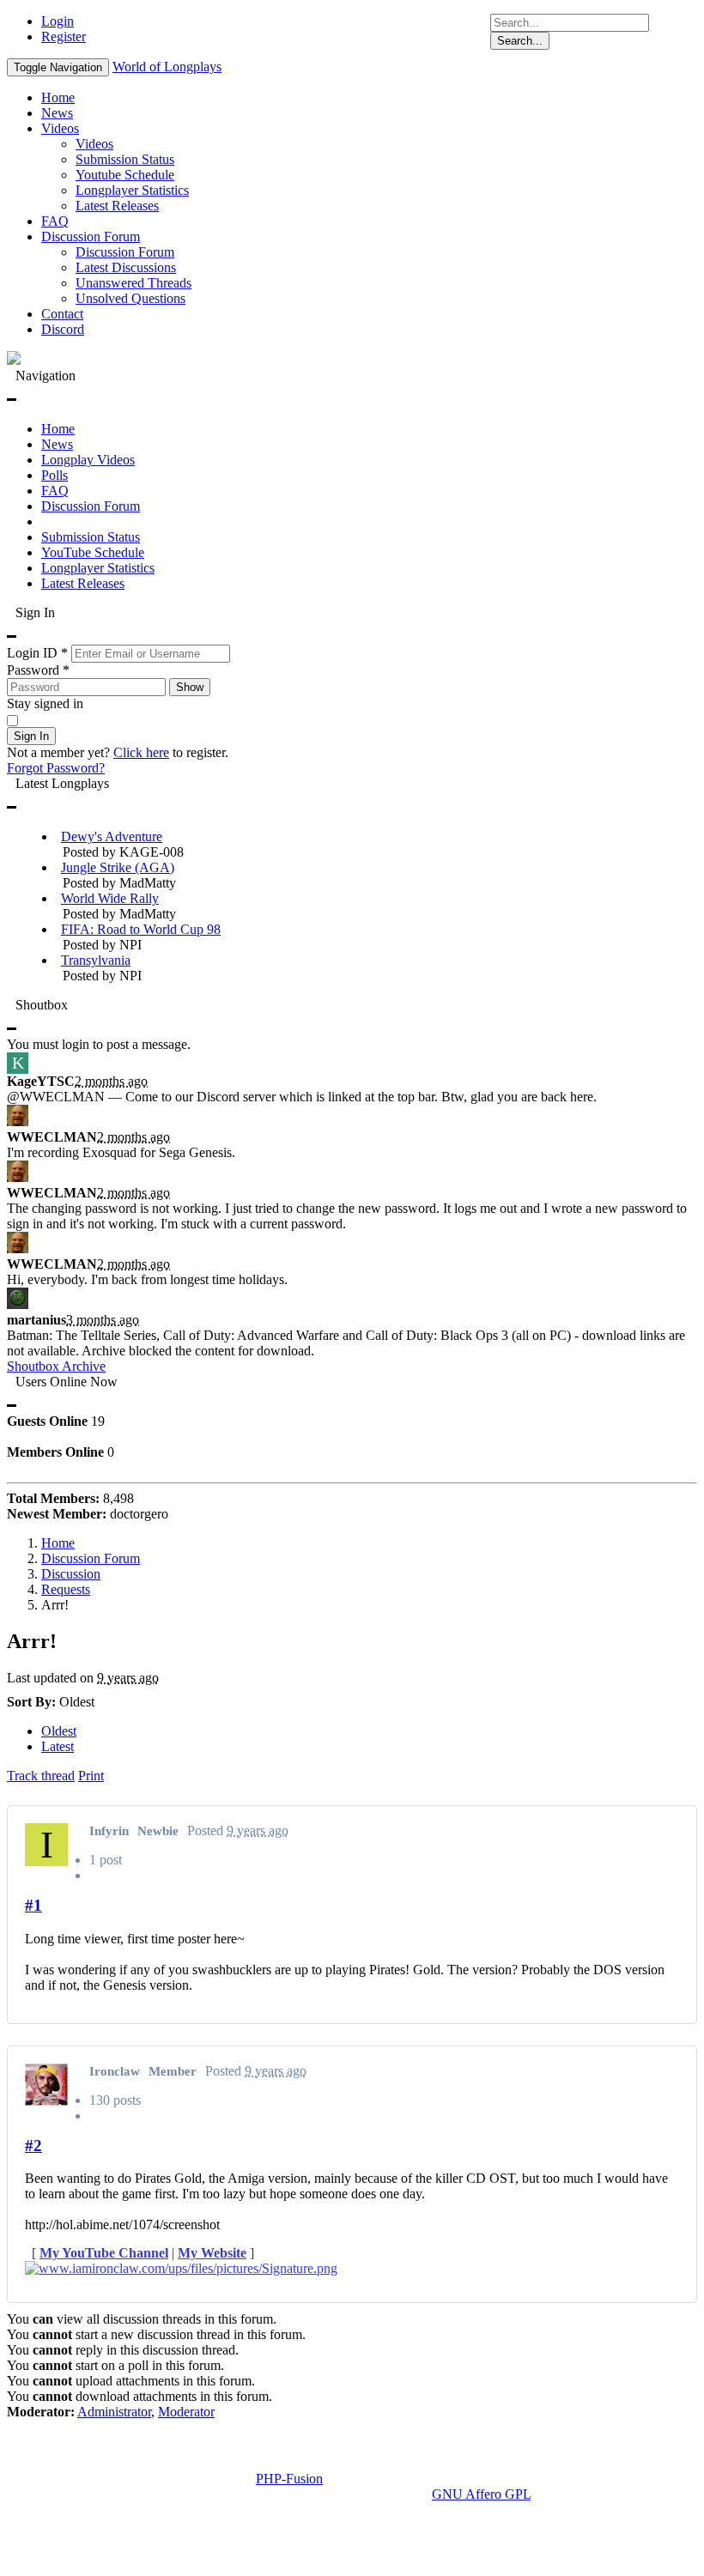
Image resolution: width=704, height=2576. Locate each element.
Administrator (114, 2412)
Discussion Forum (91, 236)
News (57, 113)
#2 (33, 2146)
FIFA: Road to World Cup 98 (141, 929)
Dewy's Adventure (112, 836)
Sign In (31, 736)
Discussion (71, 1574)
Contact (62, 314)
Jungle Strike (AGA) (118, 867)
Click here (141, 752)
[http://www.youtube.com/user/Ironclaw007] (352, 2269)
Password (38, 670)
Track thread (41, 1776)
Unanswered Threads (134, 283)
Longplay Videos (88, 460)
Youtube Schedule (125, 175)
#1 (33, 1905)
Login (58, 21)
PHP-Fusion (289, 2479)
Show (190, 687)
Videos (60, 128)
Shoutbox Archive (56, 1366)
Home (58, 97)
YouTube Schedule (93, 552)
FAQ (55, 221)
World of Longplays (167, 67)
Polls (55, 475)
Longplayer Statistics (132, 190)
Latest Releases (117, 206)
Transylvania (96, 960)
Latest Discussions (126, 267)
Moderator (186, 2412)
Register (64, 36)
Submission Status (125, 159)
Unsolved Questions (130, 298)
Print (91, 1776)
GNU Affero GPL (481, 2494)
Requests (66, 1589)
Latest (58, 1746)
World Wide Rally (110, 898)
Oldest (59, 1731)
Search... (520, 41)
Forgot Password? (56, 768)
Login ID (37, 653)
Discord (63, 329)
